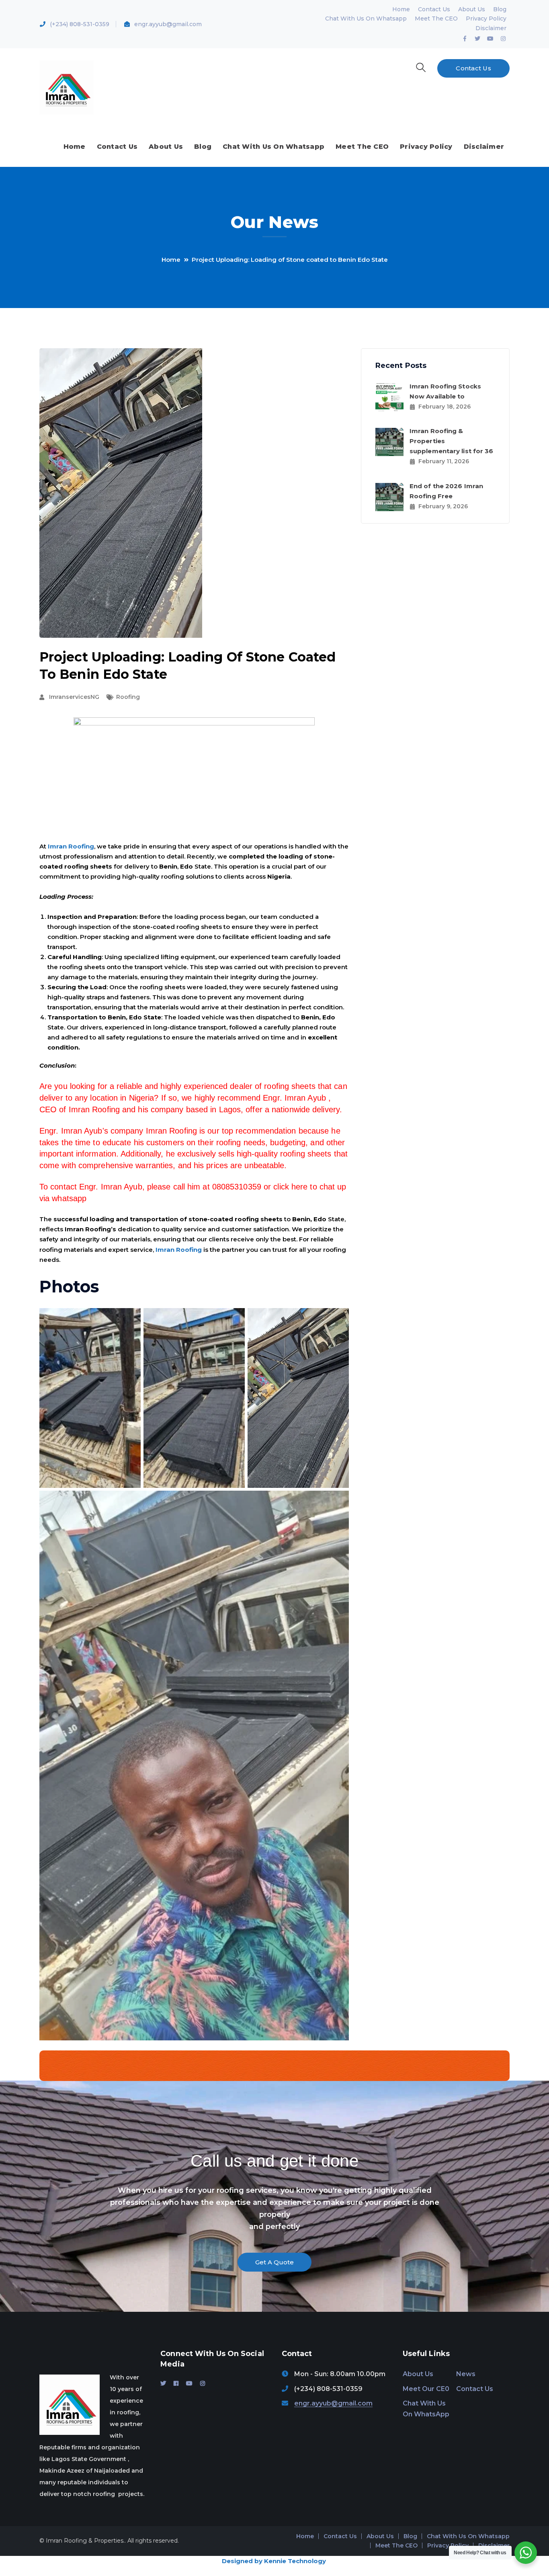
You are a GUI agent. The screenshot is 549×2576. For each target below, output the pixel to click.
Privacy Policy (486, 18)
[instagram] (203, 2383)
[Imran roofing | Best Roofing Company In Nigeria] (67, 87)
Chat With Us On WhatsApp (426, 2409)
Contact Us (434, 9)
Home (401, 9)
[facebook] (176, 2383)
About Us (472, 9)
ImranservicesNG (74, 697)
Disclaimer (491, 28)
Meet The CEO (436, 18)
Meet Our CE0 (426, 2389)
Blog (500, 9)
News (466, 2374)
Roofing (128, 697)
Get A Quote (274, 2262)
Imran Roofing (71, 846)
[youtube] (189, 2383)
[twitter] (163, 2383)
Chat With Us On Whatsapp (366, 18)
